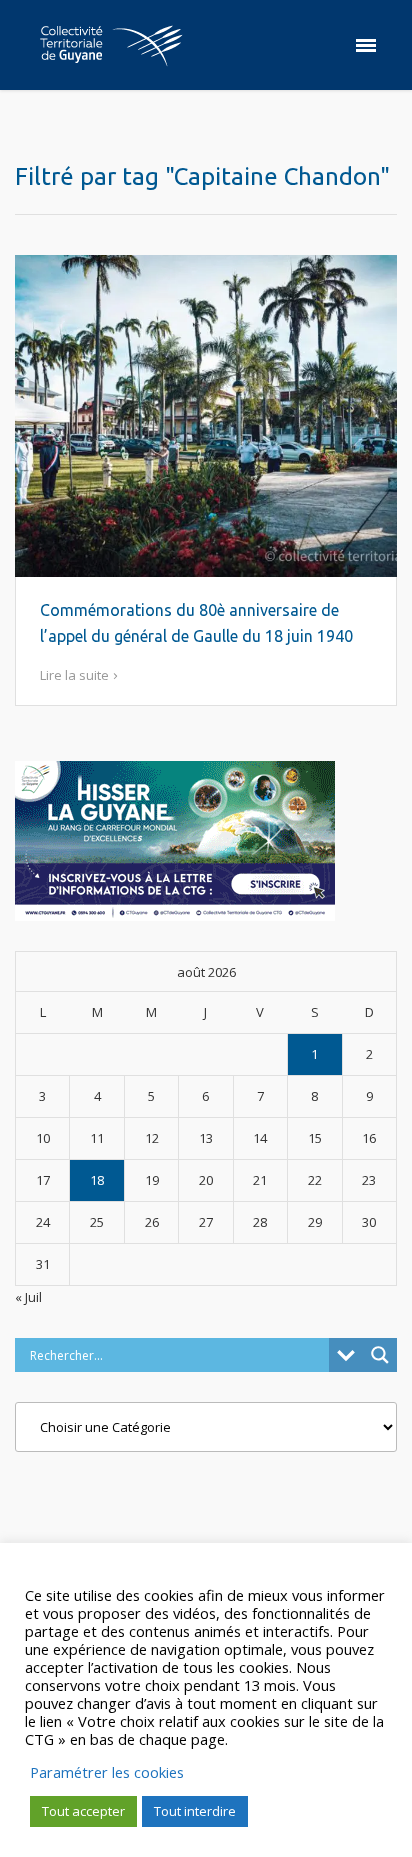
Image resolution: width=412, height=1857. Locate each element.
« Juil (28, 1297)
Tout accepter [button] (83, 1811)
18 (97, 1180)
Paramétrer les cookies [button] (107, 1772)
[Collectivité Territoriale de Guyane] (111, 45)
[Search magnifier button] (380, 1355)
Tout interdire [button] (195, 1811)
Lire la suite (74, 675)
